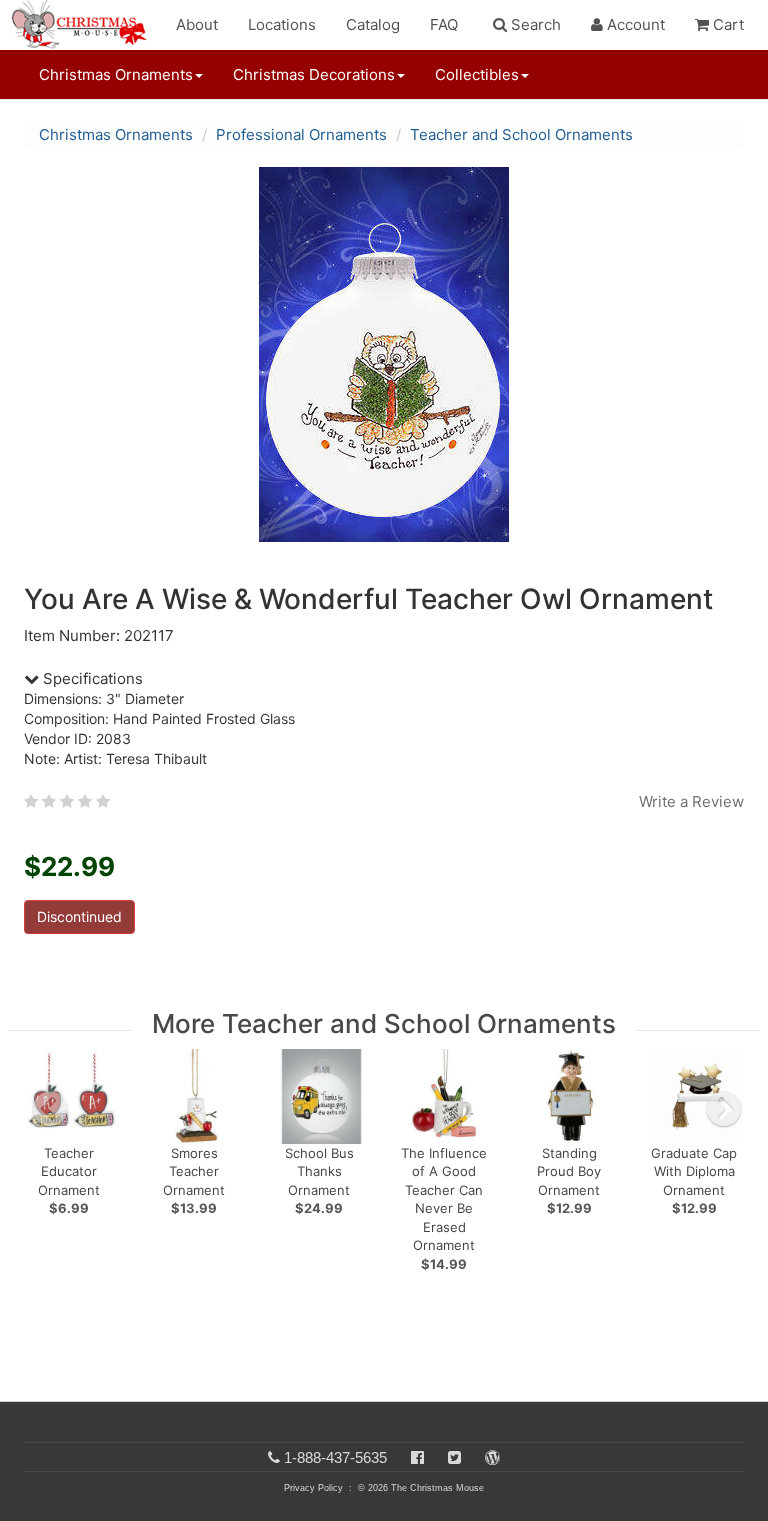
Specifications (91, 678)
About (197, 24)
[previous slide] (50, 1109)
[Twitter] (454, 1457)
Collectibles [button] (477, 74)
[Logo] (85, 25)
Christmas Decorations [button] (314, 74)
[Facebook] (417, 1457)
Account (634, 24)
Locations (282, 24)
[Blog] (492, 1457)
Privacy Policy (313, 1488)
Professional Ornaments (301, 134)
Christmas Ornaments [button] (116, 74)
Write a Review (691, 801)
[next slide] (724, 1109)
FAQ (444, 24)
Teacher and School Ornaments (521, 134)
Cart (726, 24)
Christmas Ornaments (116, 134)
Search (534, 24)
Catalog (373, 24)
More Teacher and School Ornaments (384, 1023)
